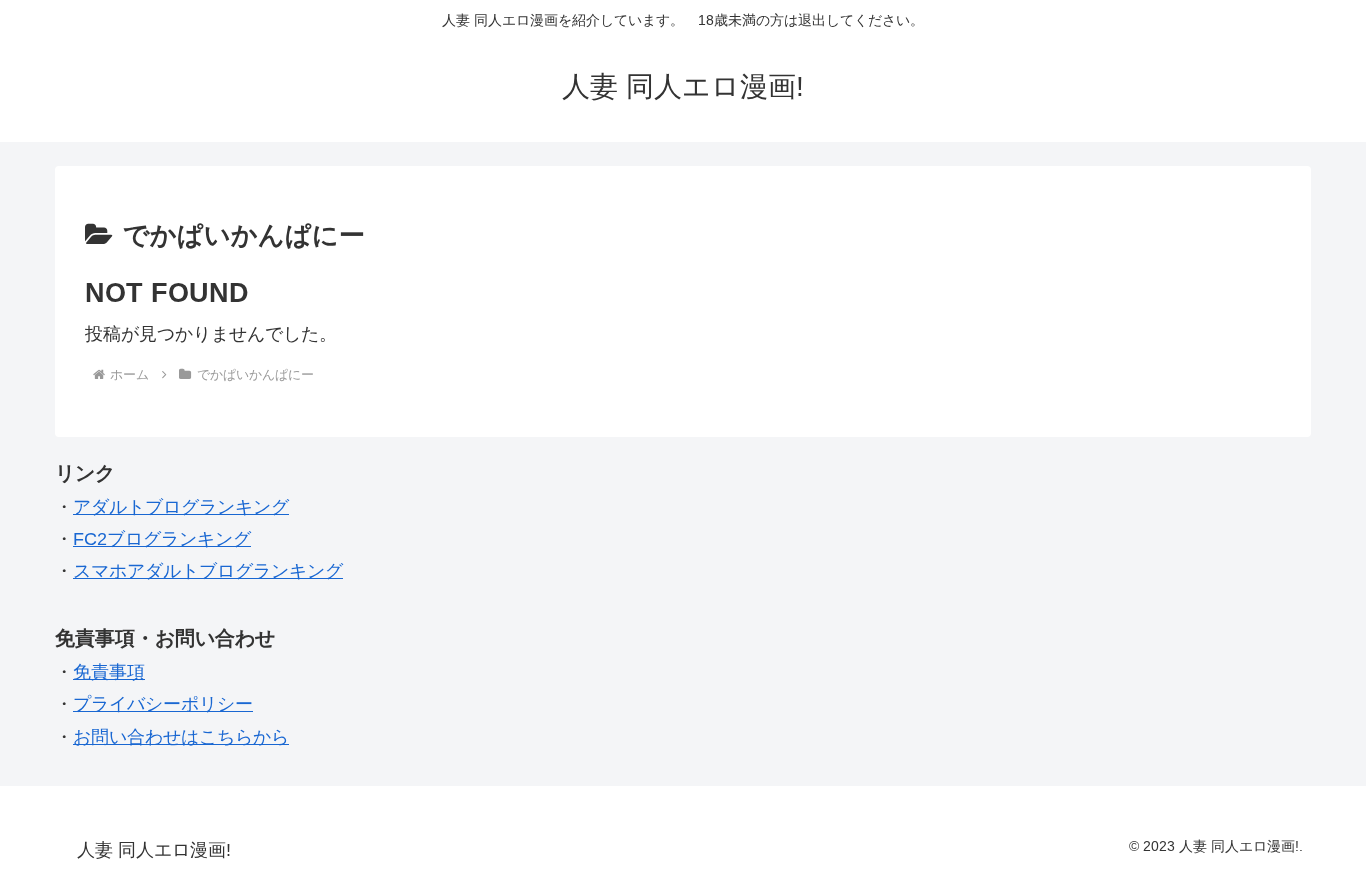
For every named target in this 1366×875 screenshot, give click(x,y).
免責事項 (109, 672)
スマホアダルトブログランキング (208, 571)
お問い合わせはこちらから (181, 737)
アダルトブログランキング (181, 507)
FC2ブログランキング (162, 539)
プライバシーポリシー (163, 704)
